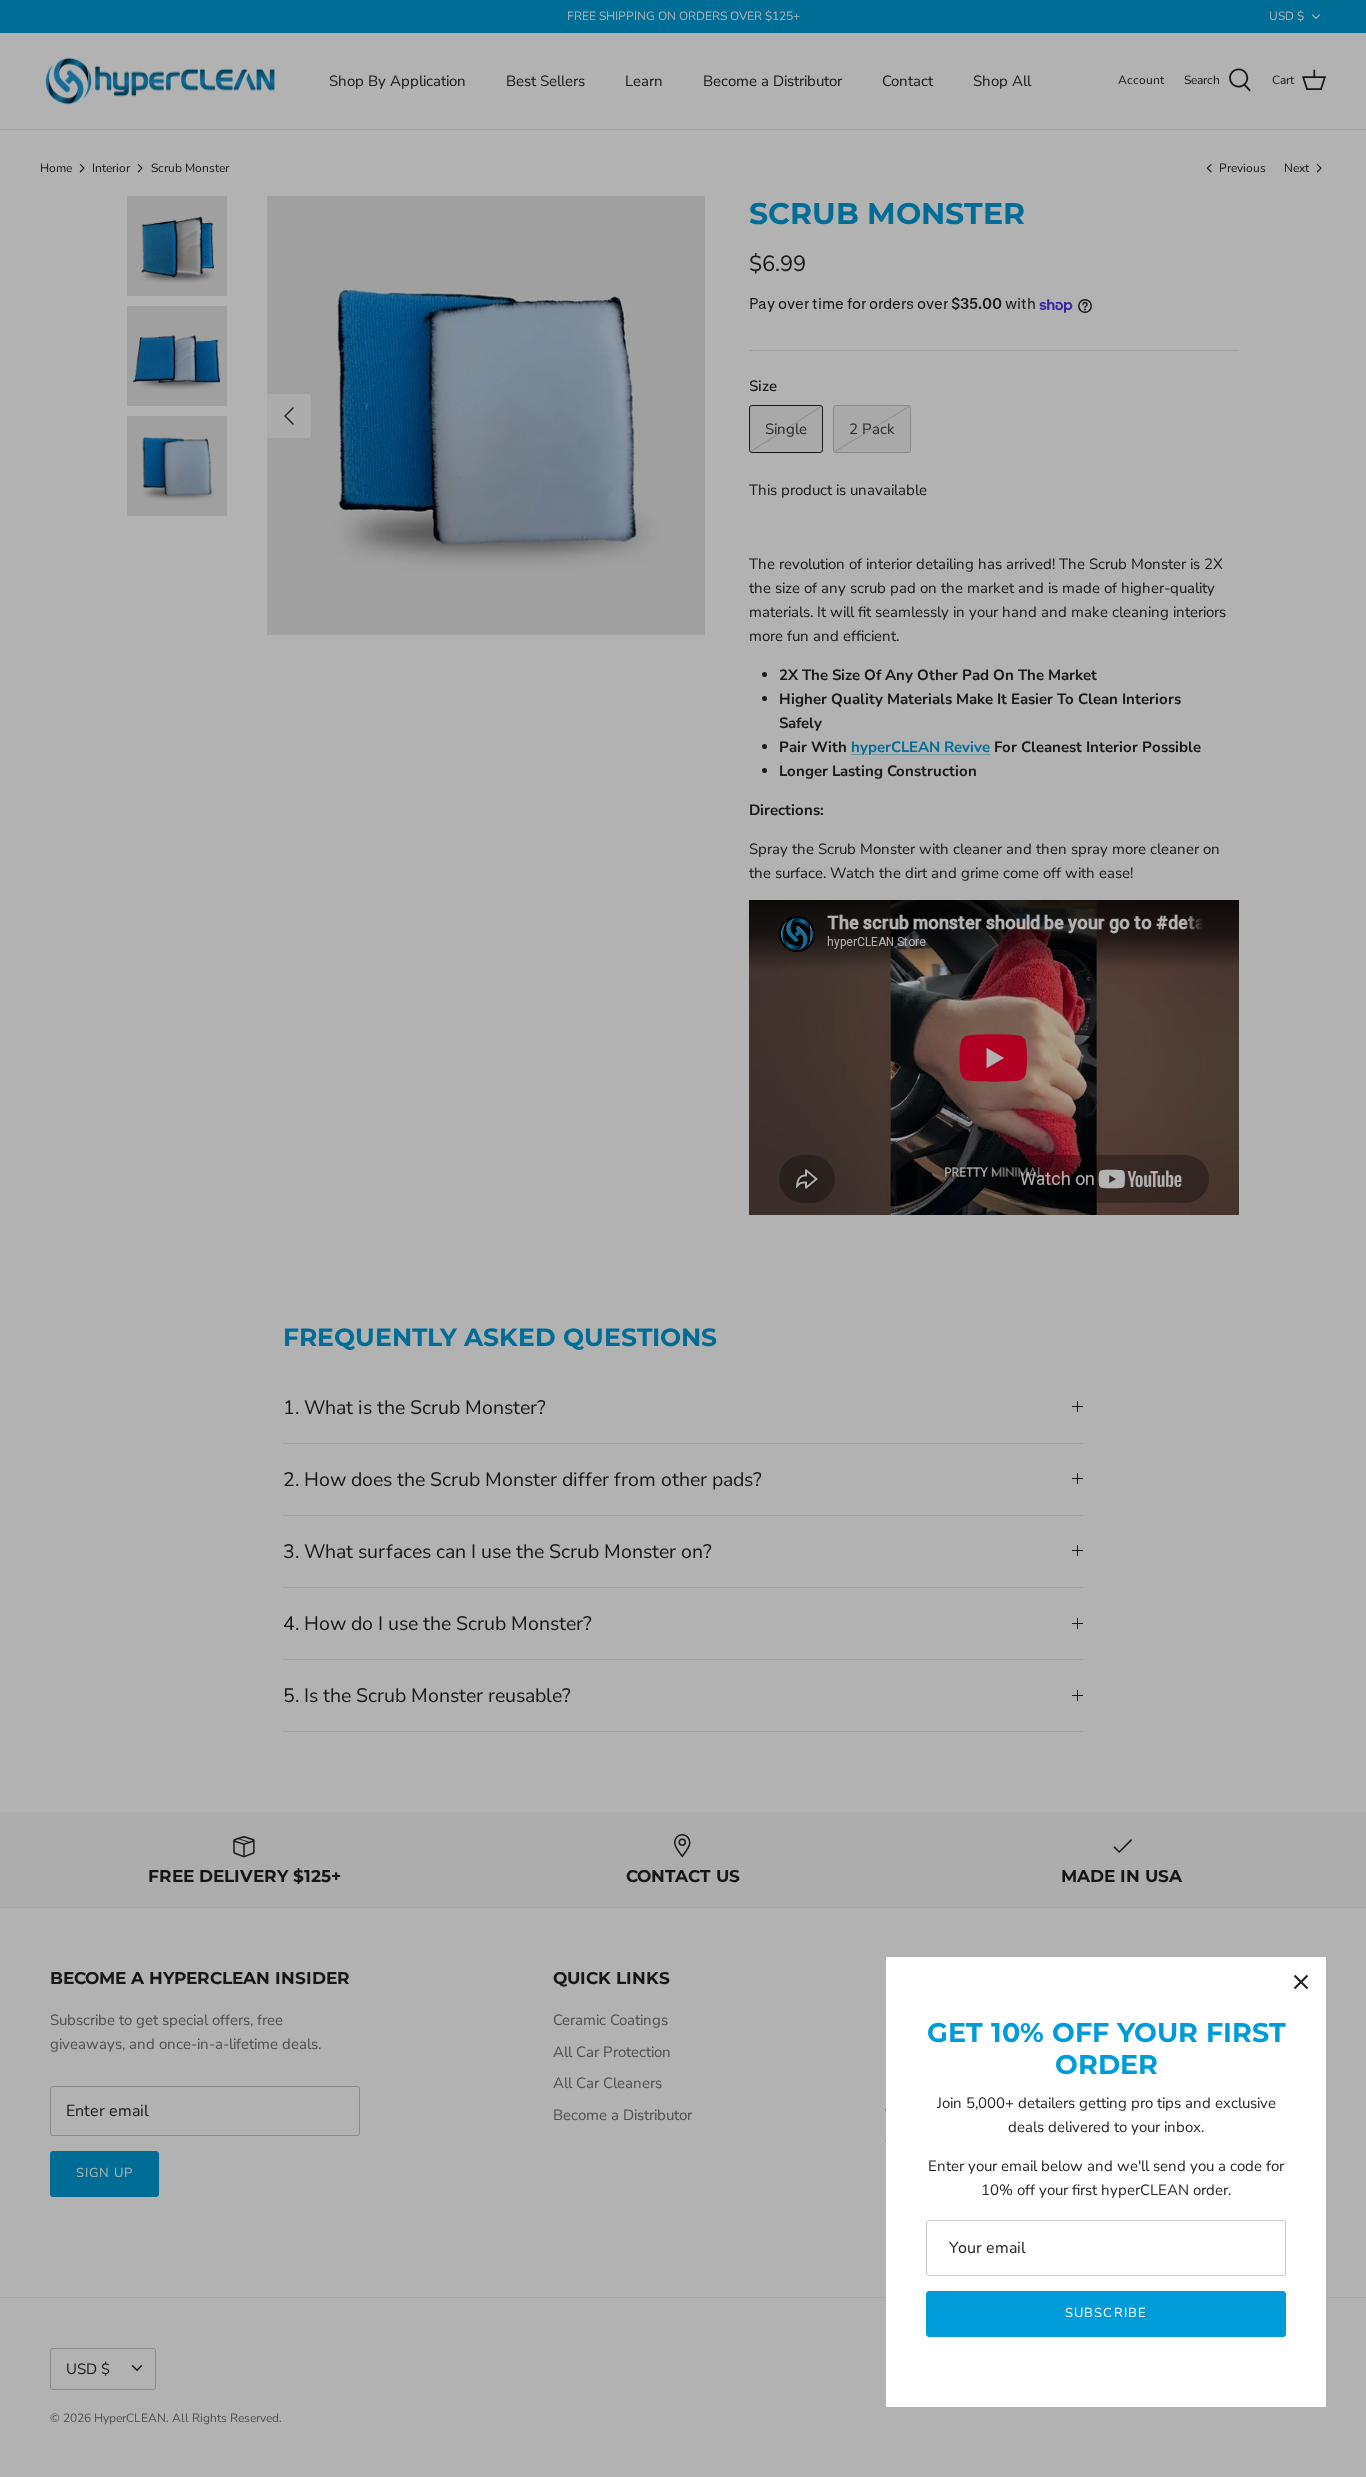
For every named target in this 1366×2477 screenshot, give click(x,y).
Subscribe (1105, 2313)
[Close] (1301, 1982)
